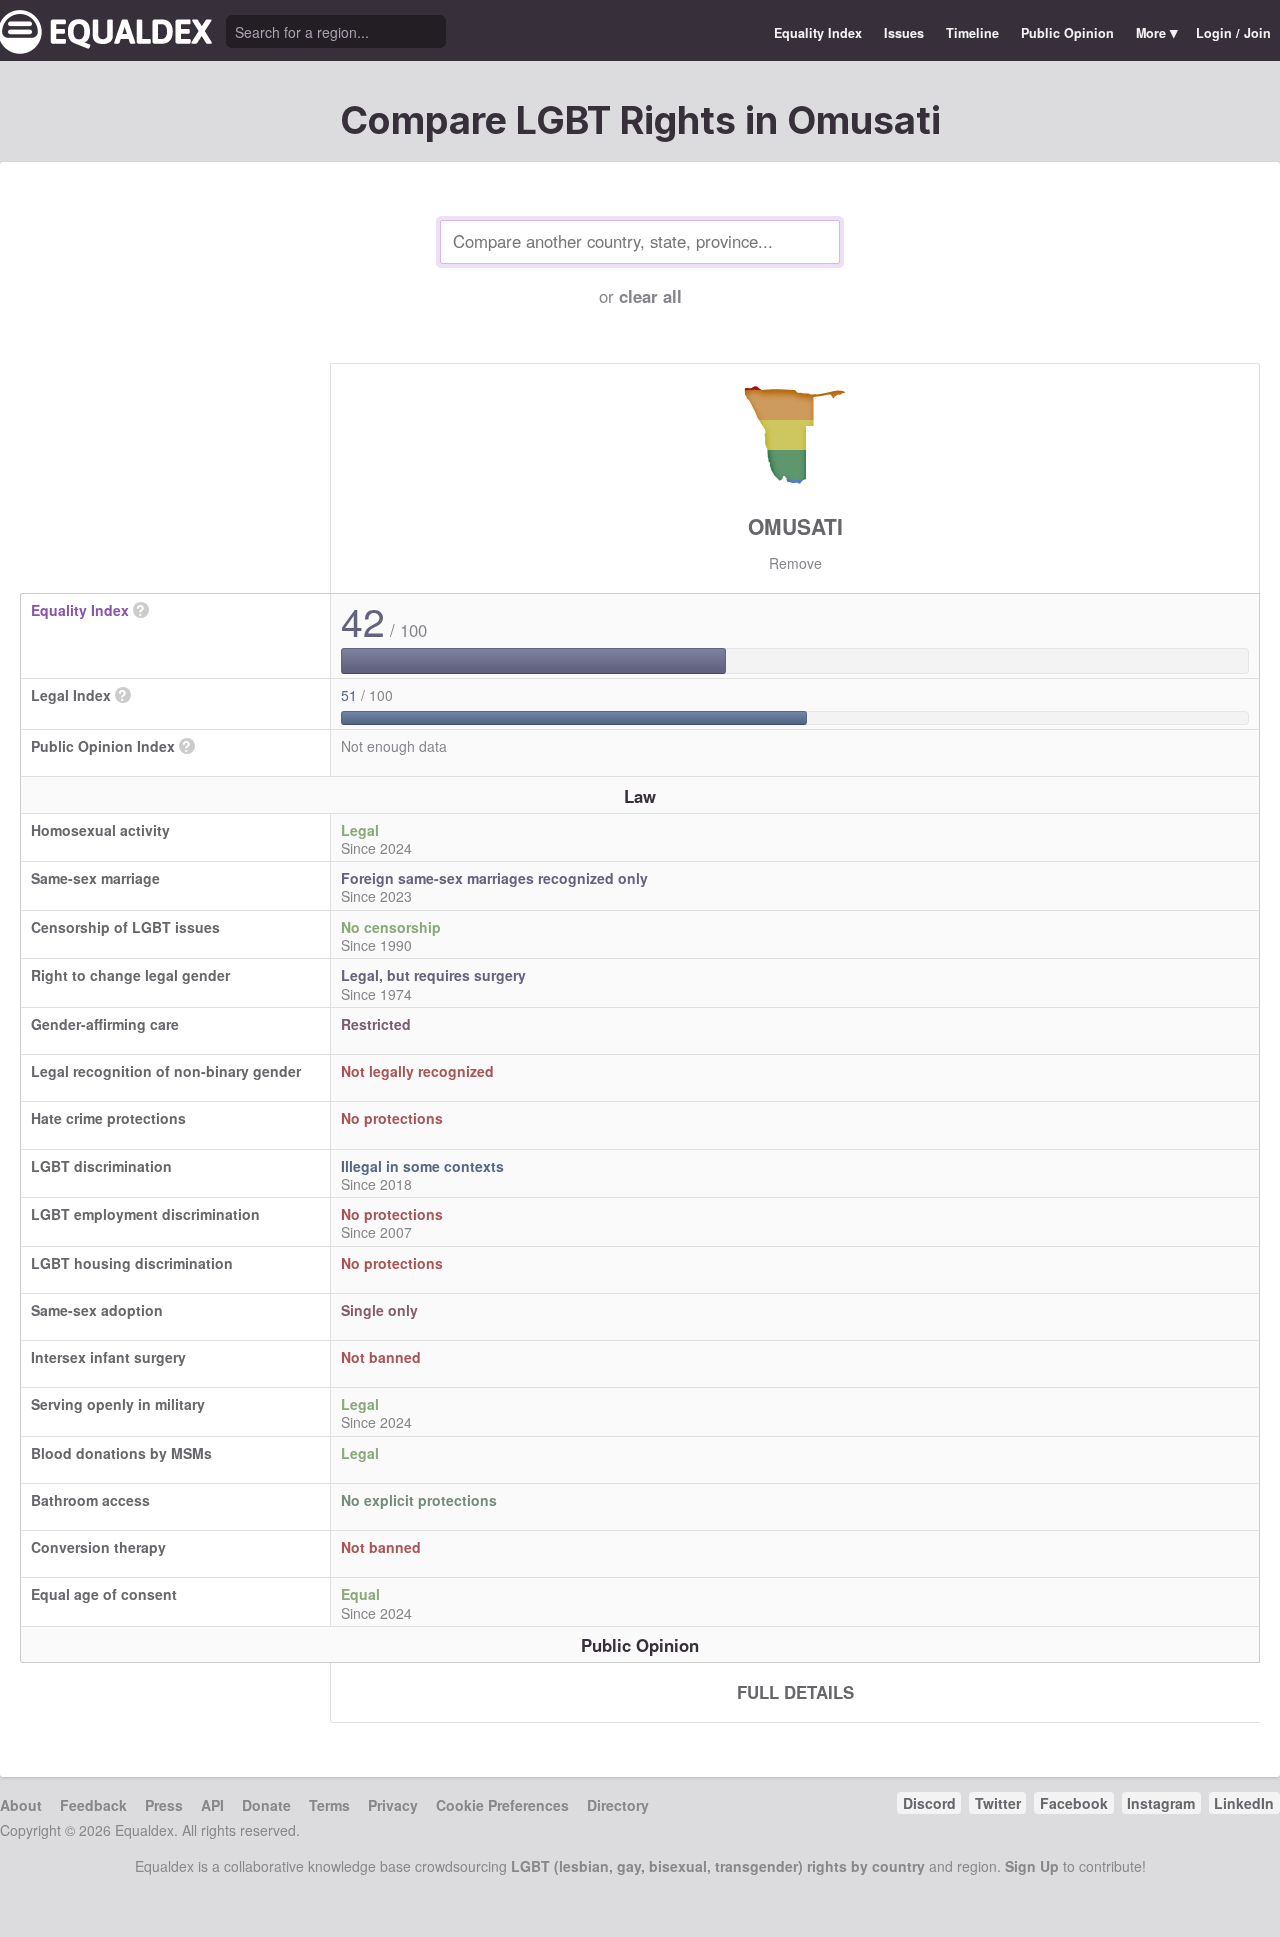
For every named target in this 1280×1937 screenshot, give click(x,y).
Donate (266, 1805)
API (212, 1805)
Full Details (795, 1692)
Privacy (393, 1805)
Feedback (93, 1805)
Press (164, 1805)
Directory (618, 1805)
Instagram (1161, 1803)
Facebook (1074, 1803)
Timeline (972, 33)
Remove (795, 563)
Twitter (998, 1803)
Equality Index (818, 33)
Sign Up (1032, 1866)
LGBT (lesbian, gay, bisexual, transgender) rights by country (718, 1866)
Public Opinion (1067, 33)
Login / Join (1233, 33)
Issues (904, 33)
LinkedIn (1244, 1803)
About (21, 1805)
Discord (929, 1803)
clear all (650, 296)
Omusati (795, 526)
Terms (329, 1805)
